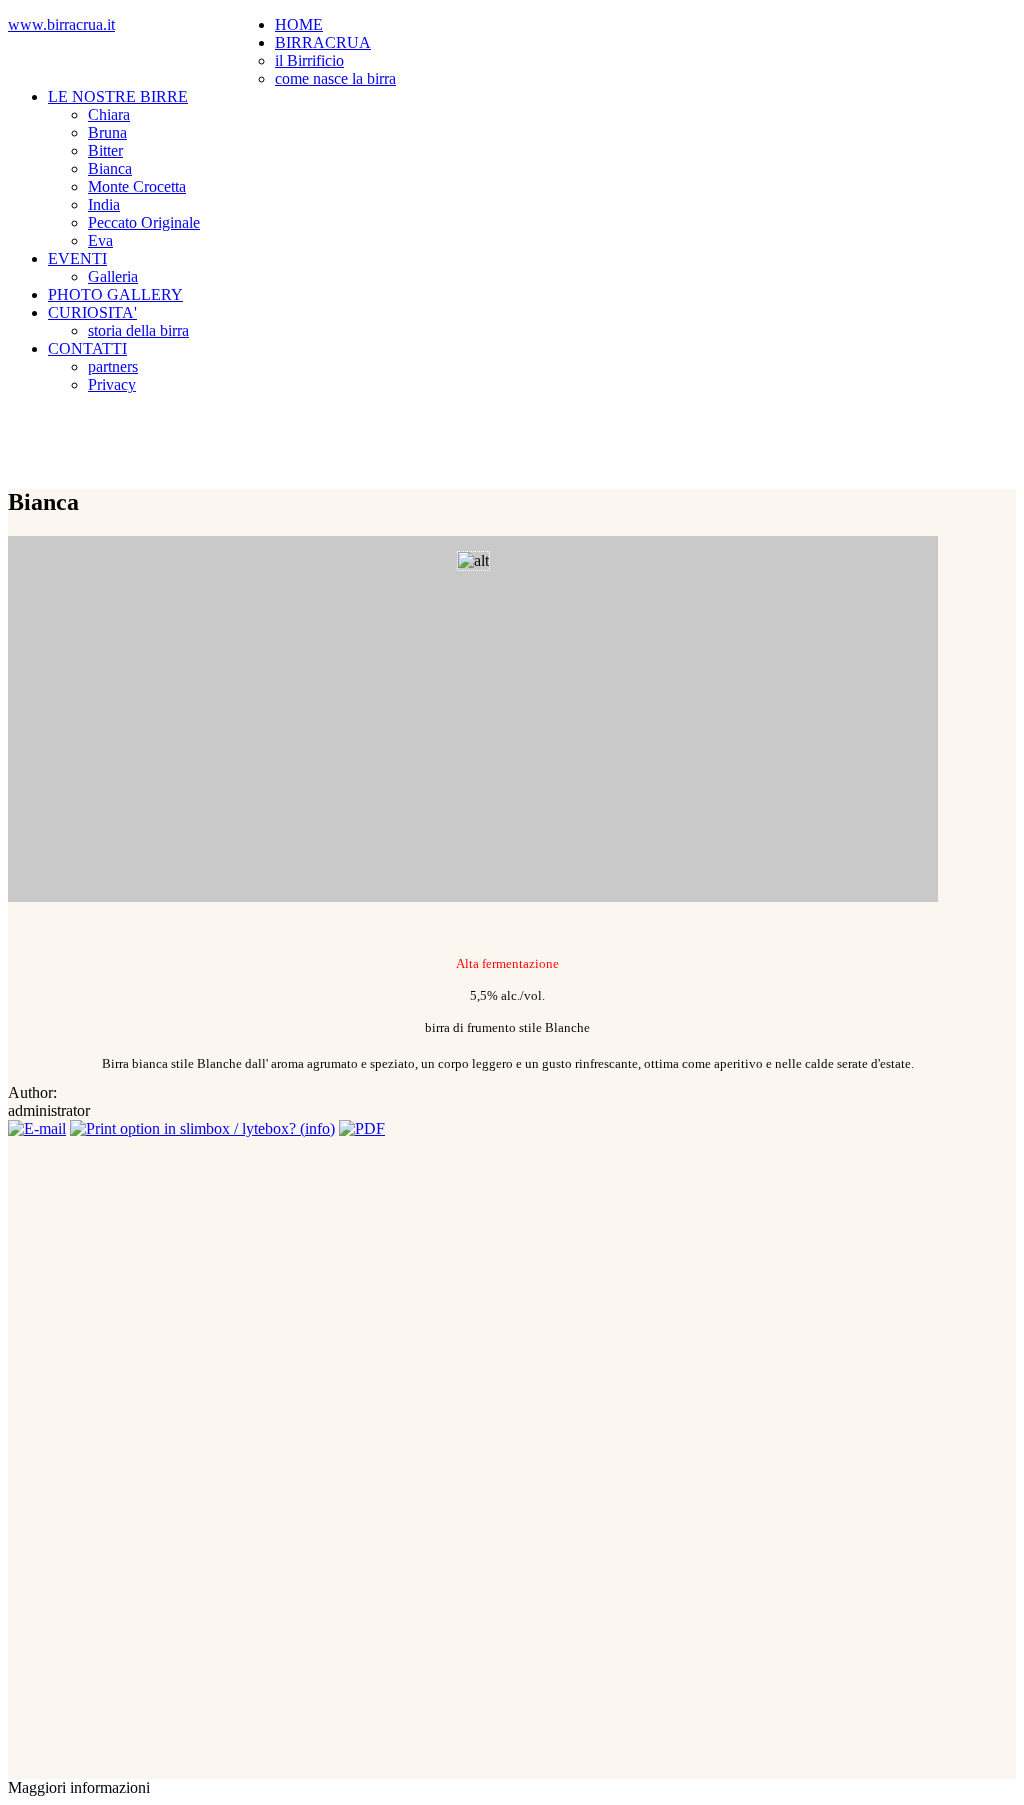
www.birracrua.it (61, 24)
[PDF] (362, 1128)
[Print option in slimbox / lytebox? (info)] (202, 1128)
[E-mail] (37, 1128)
